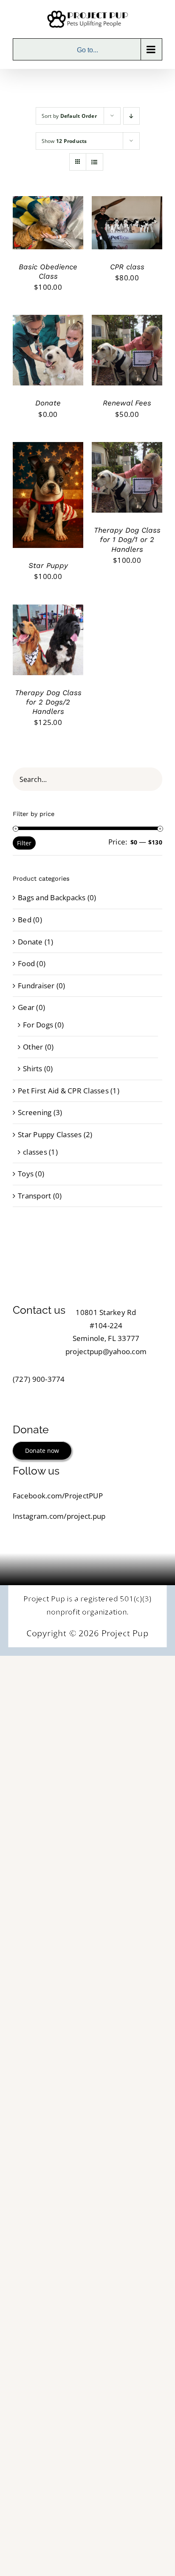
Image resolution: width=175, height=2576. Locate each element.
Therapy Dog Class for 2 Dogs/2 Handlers (48, 702)
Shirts (33, 1068)
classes (35, 1152)
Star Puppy (48, 565)
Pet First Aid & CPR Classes (63, 1091)
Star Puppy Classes (50, 1134)
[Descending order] (131, 116)
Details (32, 229)
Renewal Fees (127, 403)
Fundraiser (36, 986)
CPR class (127, 267)
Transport (34, 1196)
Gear (26, 1007)
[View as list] (95, 162)
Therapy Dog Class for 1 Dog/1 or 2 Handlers (127, 539)
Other (33, 1047)
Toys (26, 1174)
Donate (48, 403)
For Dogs (38, 1025)
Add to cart (42, 221)
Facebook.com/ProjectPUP (58, 1496)
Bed (25, 920)
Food (26, 963)
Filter (24, 843)
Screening (35, 1112)
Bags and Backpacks (52, 897)
